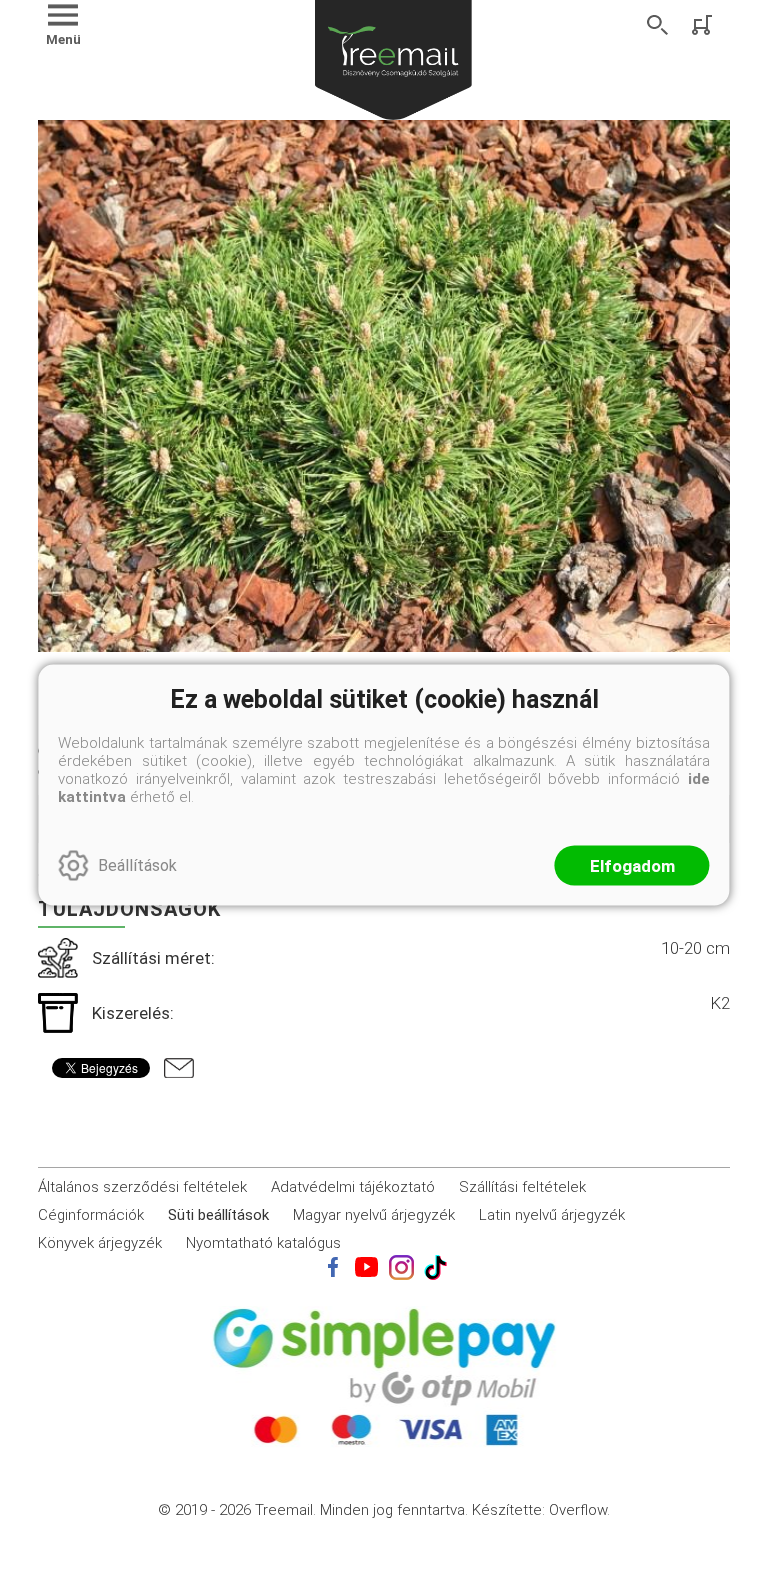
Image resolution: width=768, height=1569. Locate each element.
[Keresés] (658, 25)
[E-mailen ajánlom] (179, 1068)
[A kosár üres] (704, 25)
